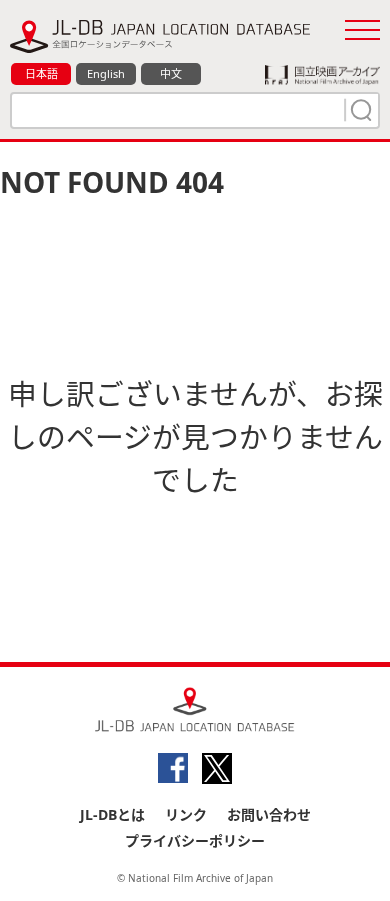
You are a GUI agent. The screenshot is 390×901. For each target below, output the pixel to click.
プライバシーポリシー (195, 840)
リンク (186, 814)
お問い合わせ (269, 814)
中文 (171, 73)
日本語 (41, 73)
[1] (359, 110)
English (106, 73)
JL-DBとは (112, 814)
